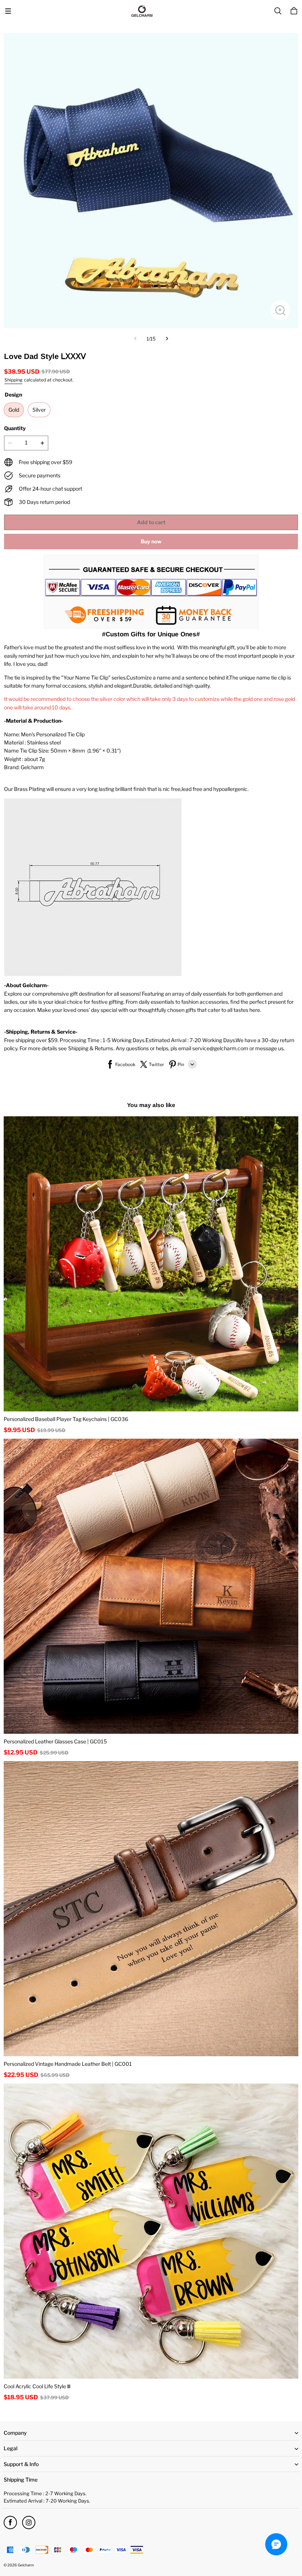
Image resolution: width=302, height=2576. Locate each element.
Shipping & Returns (91, 1048)
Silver (39, 410)
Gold (14, 410)
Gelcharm (26, 2565)
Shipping (13, 380)
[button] (8, 11)
